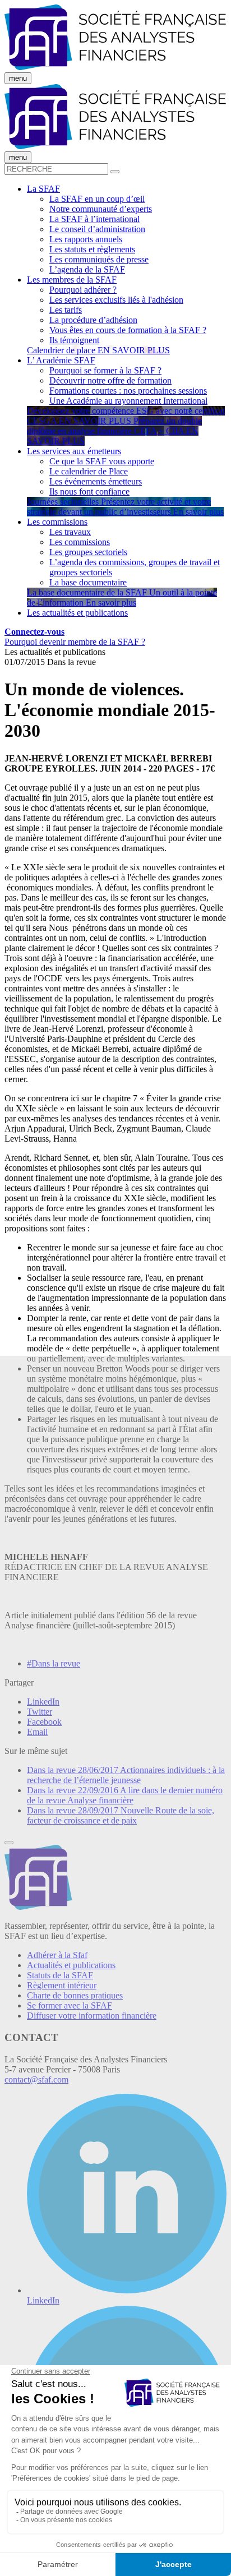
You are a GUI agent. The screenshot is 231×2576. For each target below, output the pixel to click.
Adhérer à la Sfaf (57, 1955)
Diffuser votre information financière (92, 2016)
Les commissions (80, 542)
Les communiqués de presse (99, 259)
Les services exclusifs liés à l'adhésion (116, 300)
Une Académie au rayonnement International (128, 401)
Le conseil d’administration (97, 229)
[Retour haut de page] (9, 1843)
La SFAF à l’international (94, 219)
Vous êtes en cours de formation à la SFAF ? (128, 330)
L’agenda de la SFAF (87, 269)
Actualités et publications (71, 1965)
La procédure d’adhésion (93, 320)
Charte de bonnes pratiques (75, 1995)
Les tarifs (66, 310)
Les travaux (70, 532)
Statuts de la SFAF (60, 1975)
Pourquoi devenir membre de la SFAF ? (75, 642)
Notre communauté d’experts (101, 209)
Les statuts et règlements (92, 249)
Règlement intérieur (62, 1985)
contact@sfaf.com (36, 2079)
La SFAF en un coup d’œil (97, 199)
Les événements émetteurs (96, 481)
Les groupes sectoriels (88, 552)
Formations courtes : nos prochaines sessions (128, 391)
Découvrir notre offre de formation (110, 380)
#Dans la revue (54, 1663)
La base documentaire (88, 582)
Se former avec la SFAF (70, 2005)
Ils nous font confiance (89, 491)
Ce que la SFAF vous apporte (102, 461)
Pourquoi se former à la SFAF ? (105, 370)
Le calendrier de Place (89, 471)
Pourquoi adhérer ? (83, 290)
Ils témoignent (74, 340)
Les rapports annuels (86, 239)
